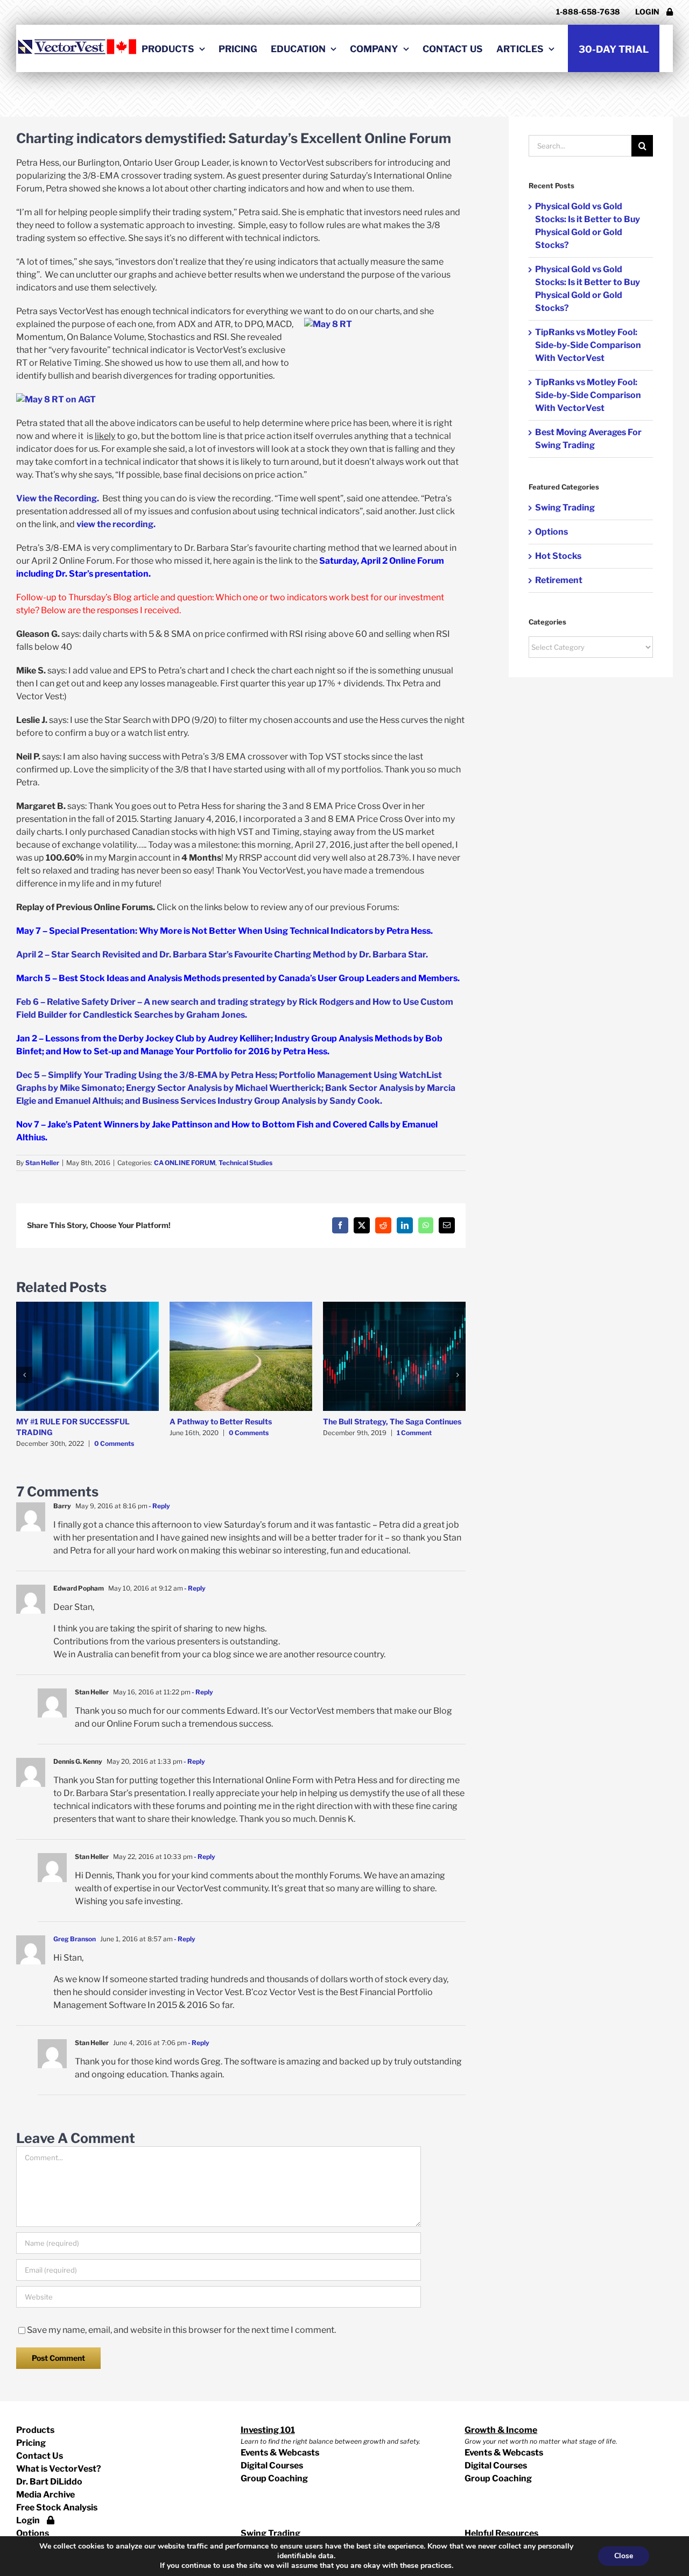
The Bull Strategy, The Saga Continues (392, 1421)
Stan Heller (42, 1163)
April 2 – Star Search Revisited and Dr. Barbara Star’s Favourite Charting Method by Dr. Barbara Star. (222, 955)
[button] (24, 1375)
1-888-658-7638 (588, 12)
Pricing (31, 2443)
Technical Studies (245, 1163)
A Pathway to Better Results (221, 1421)
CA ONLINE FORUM (185, 1163)
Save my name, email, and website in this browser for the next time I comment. (181, 2330)
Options (551, 532)
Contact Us (40, 2456)
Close (624, 2556)
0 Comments (114, 1443)
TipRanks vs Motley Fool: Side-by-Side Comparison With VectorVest (588, 345)
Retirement (559, 580)
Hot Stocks (558, 556)
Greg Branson (75, 1939)
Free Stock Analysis (57, 2507)
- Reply (159, 1506)
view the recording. (116, 524)
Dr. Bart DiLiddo (49, 2482)
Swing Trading (565, 508)
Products (35, 2430)
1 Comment (414, 1433)
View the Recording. (59, 498)
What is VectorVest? (59, 2469)
